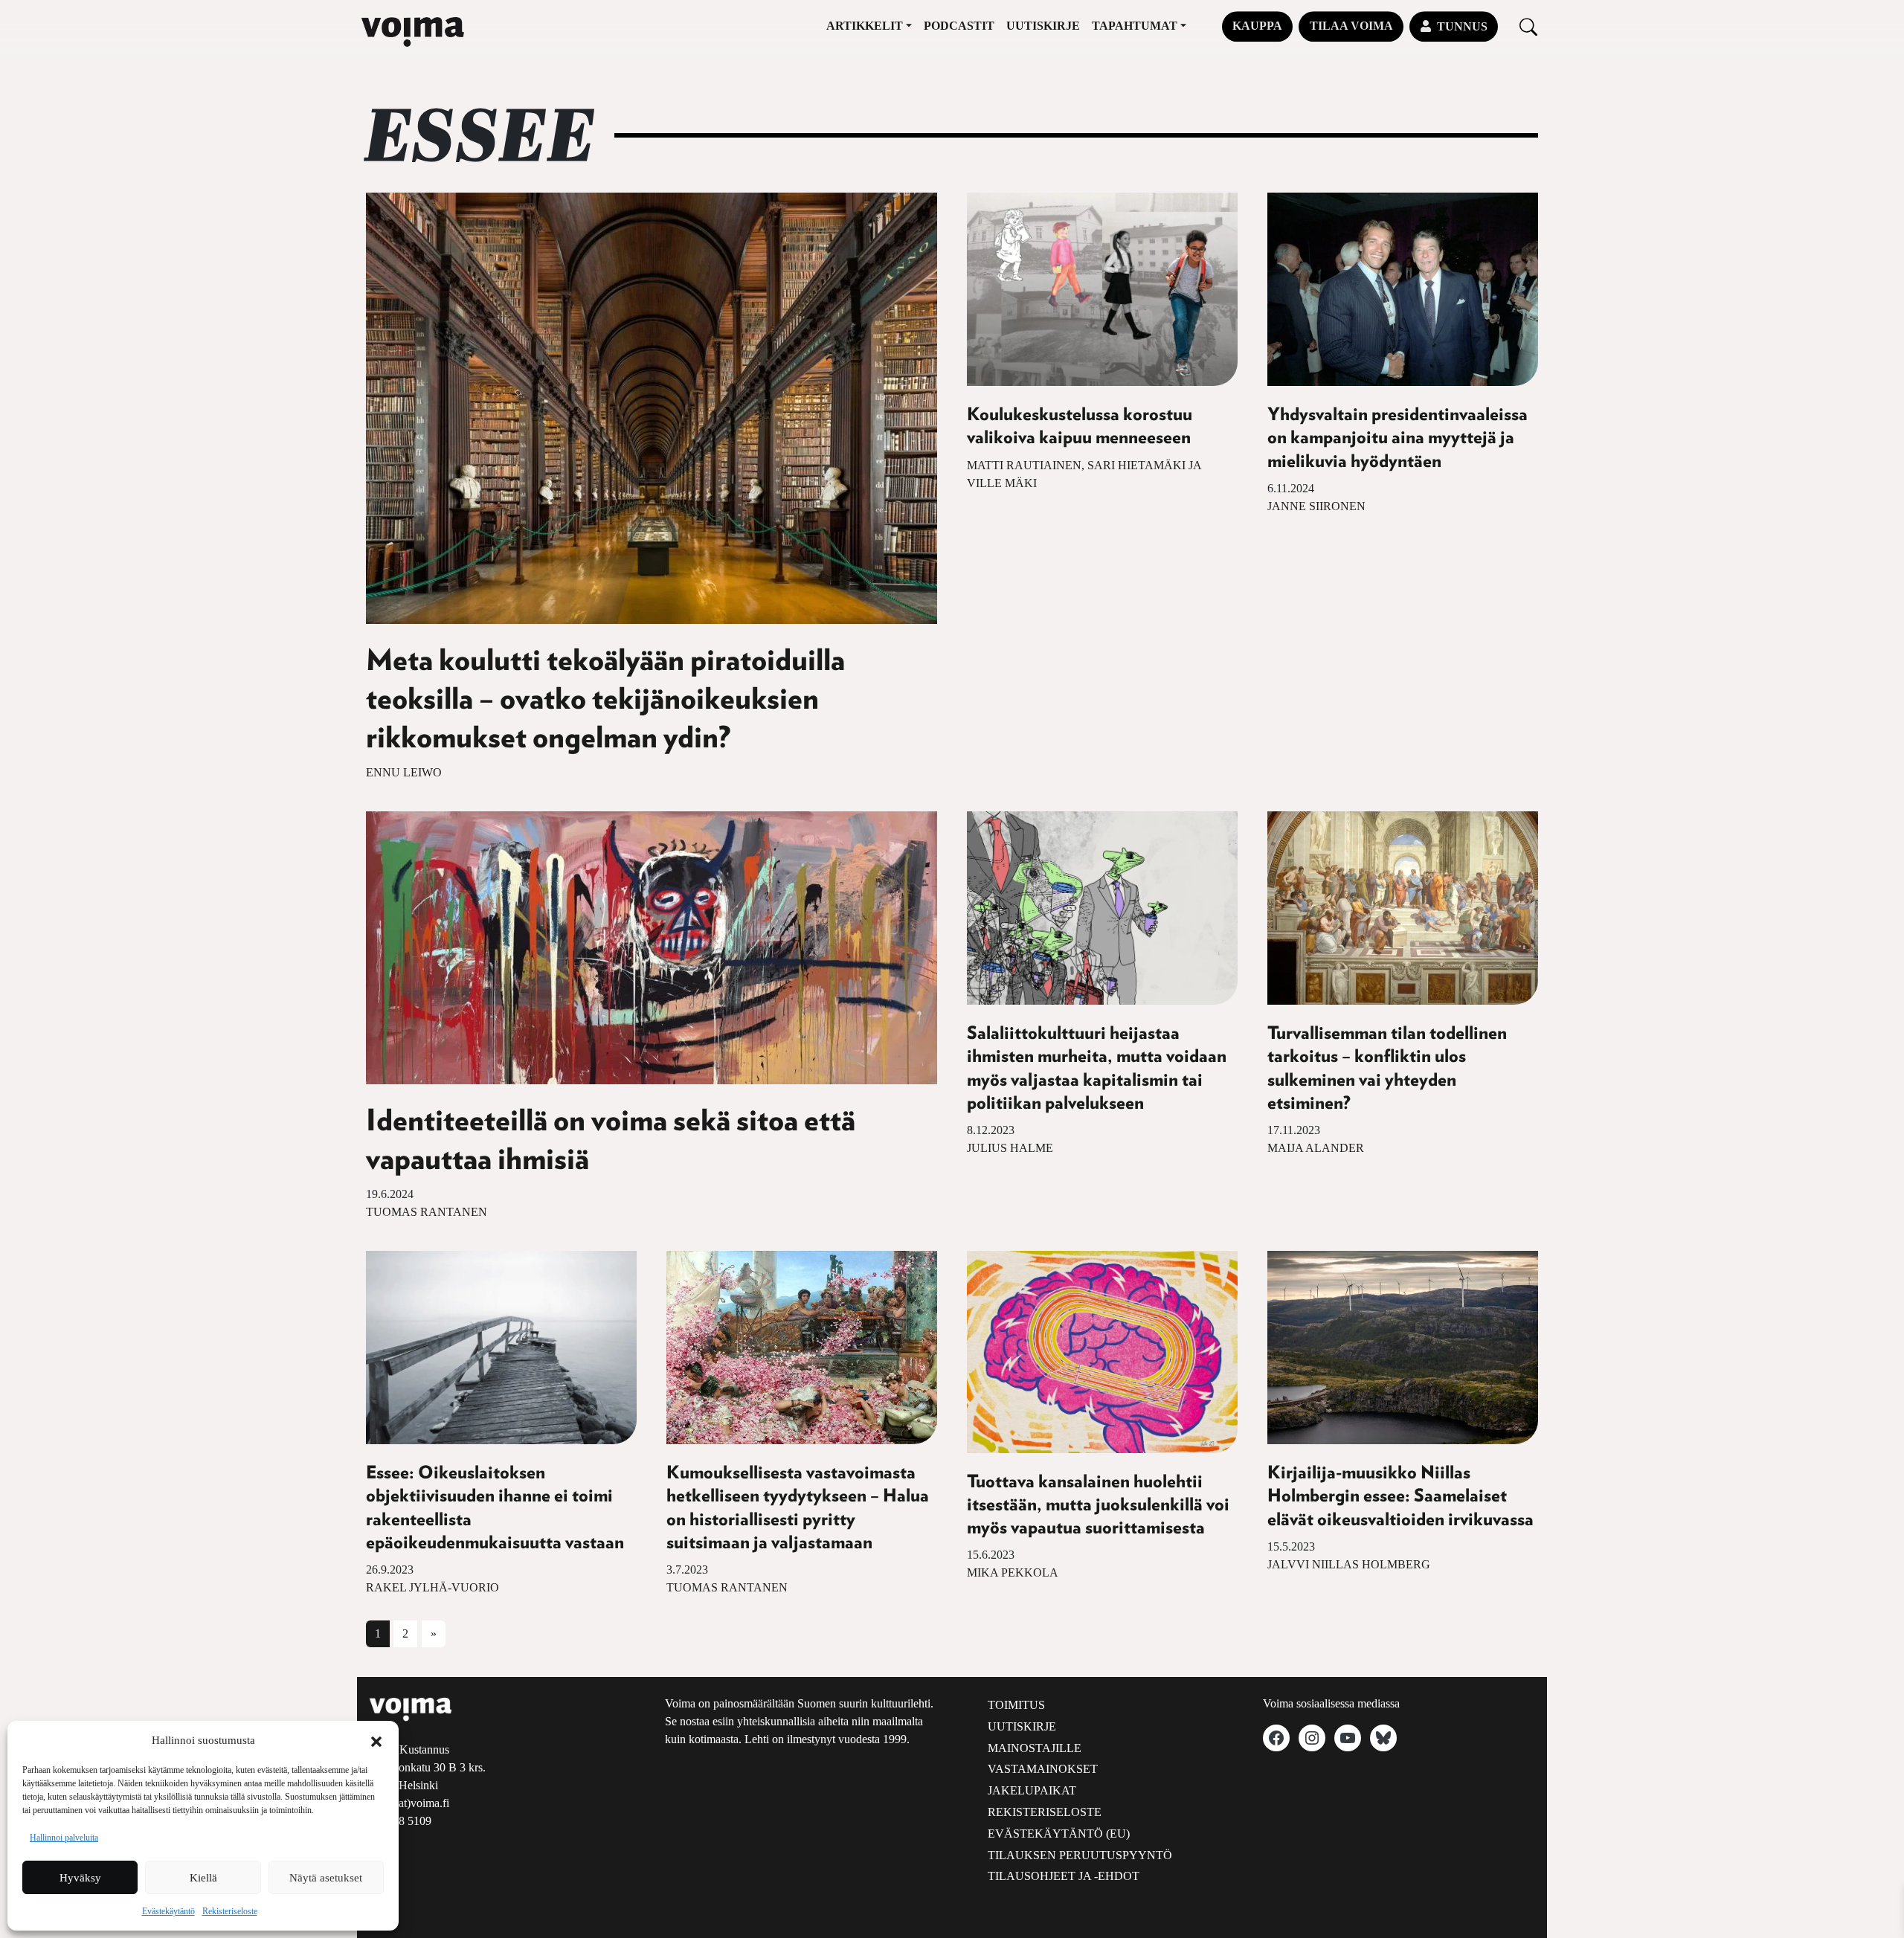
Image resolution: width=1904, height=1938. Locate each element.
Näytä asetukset (326, 1878)
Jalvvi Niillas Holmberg (1349, 1564)
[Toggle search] (1528, 26)
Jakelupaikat (1032, 1790)
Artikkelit (865, 26)
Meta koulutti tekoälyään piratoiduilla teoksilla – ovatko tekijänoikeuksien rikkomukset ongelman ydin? (605, 700)
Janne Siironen (1316, 506)
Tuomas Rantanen (427, 1212)
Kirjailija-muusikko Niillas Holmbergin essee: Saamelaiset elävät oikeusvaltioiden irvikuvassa (1400, 1496)
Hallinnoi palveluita (64, 1838)
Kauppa (1257, 26)
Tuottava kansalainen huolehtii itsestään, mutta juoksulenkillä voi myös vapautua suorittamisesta (1098, 1505)
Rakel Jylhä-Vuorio (432, 1587)
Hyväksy (80, 1878)
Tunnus (1462, 26)
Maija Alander (1316, 1148)
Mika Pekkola (1013, 1572)
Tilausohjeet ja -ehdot (1064, 1876)
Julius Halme (1010, 1148)
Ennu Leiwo (404, 772)
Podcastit (959, 26)
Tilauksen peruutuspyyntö (1080, 1855)
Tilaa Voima (1351, 26)
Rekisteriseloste (230, 1911)
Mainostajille (1035, 1748)
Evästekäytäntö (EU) (1059, 1834)
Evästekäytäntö (168, 1911)
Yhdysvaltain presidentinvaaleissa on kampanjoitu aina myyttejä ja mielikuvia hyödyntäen (1398, 438)
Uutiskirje (1043, 26)
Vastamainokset (1043, 1769)
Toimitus (1016, 1705)
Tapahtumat (1135, 26)
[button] (376, 1740)
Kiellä (203, 1878)
